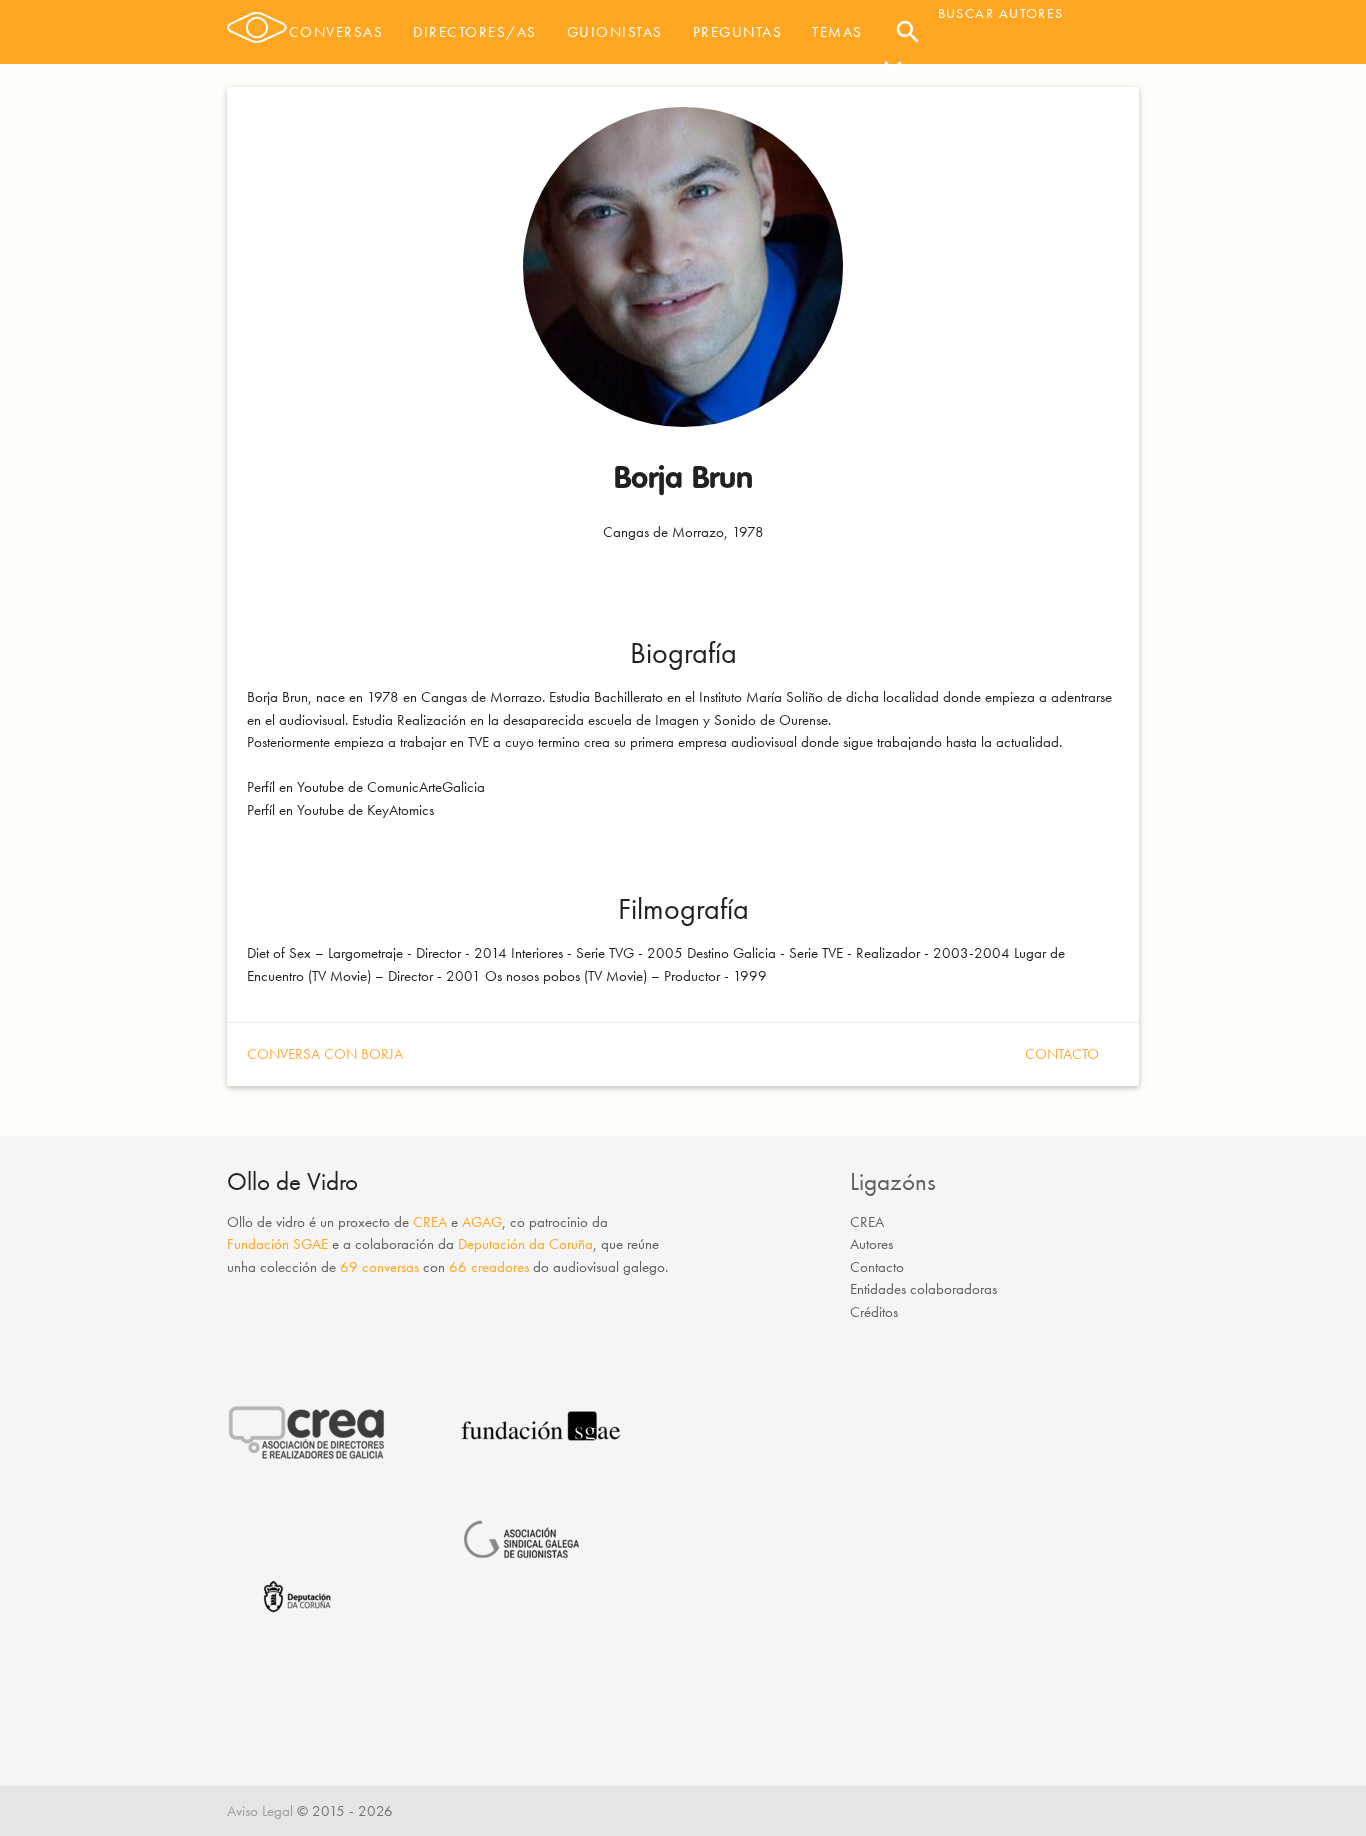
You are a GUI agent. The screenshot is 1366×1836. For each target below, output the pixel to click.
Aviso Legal (260, 1811)
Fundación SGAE (277, 1244)
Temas (837, 32)
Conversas (336, 32)
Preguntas (738, 32)
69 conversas (379, 1267)
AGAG (482, 1222)
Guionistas (615, 32)
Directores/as (475, 32)
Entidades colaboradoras (923, 1289)
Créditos (874, 1312)
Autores (871, 1244)
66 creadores (489, 1267)
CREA (430, 1222)
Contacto (1062, 1054)
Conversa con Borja (325, 1054)
